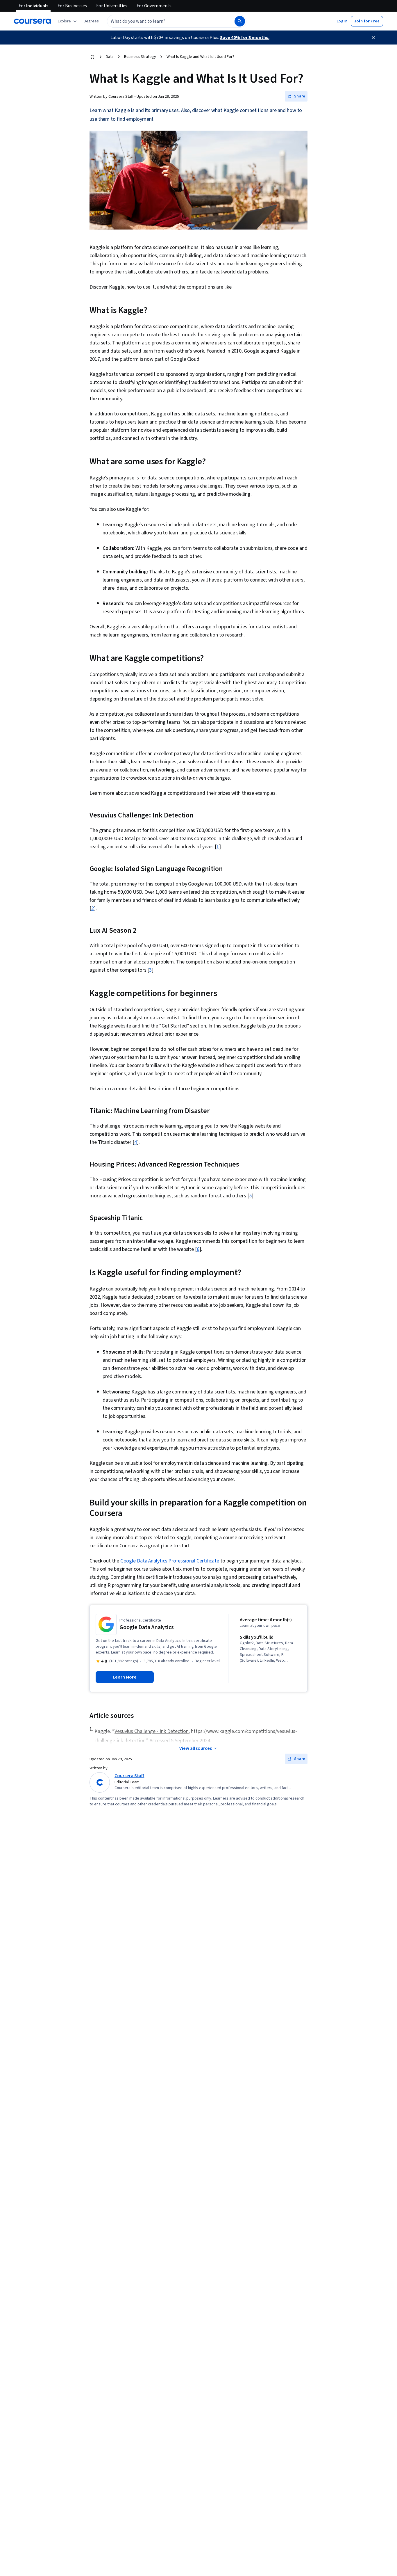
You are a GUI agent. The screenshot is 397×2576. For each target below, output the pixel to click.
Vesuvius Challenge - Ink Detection (152, 1731)
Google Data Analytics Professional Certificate (170, 1561)
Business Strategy (140, 57)
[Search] (240, 21)
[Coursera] (32, 21)
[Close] (373, 38)
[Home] (92, 57)
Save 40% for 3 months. (245, 38)
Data (110, 57)
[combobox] (164, 21)
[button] (91, 21)
